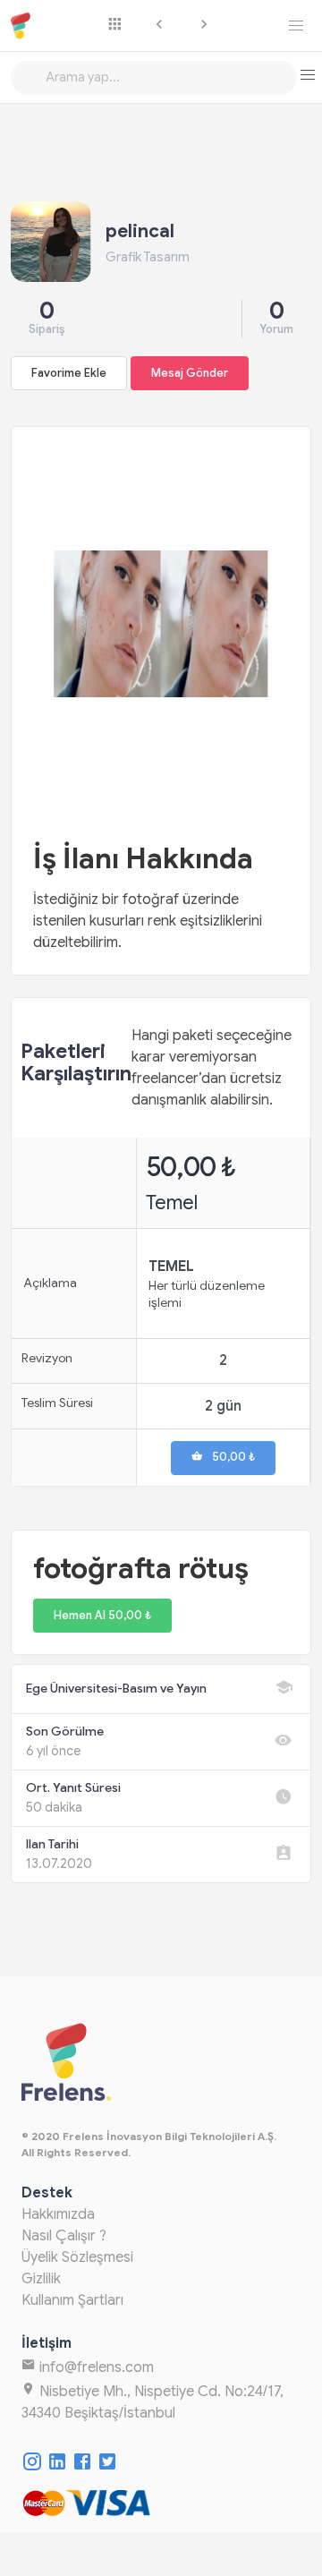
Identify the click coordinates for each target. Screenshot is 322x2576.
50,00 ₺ (233, 1457)
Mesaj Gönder (190, 373)
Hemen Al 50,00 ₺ (102, 1616)
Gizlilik (41, 2279)
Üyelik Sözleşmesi (77, 2257)
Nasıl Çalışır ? (64, 2236)
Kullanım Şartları (72, 2300)
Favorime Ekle (69, 373)
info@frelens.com (95, 2367)
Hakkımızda (58, 2214)
